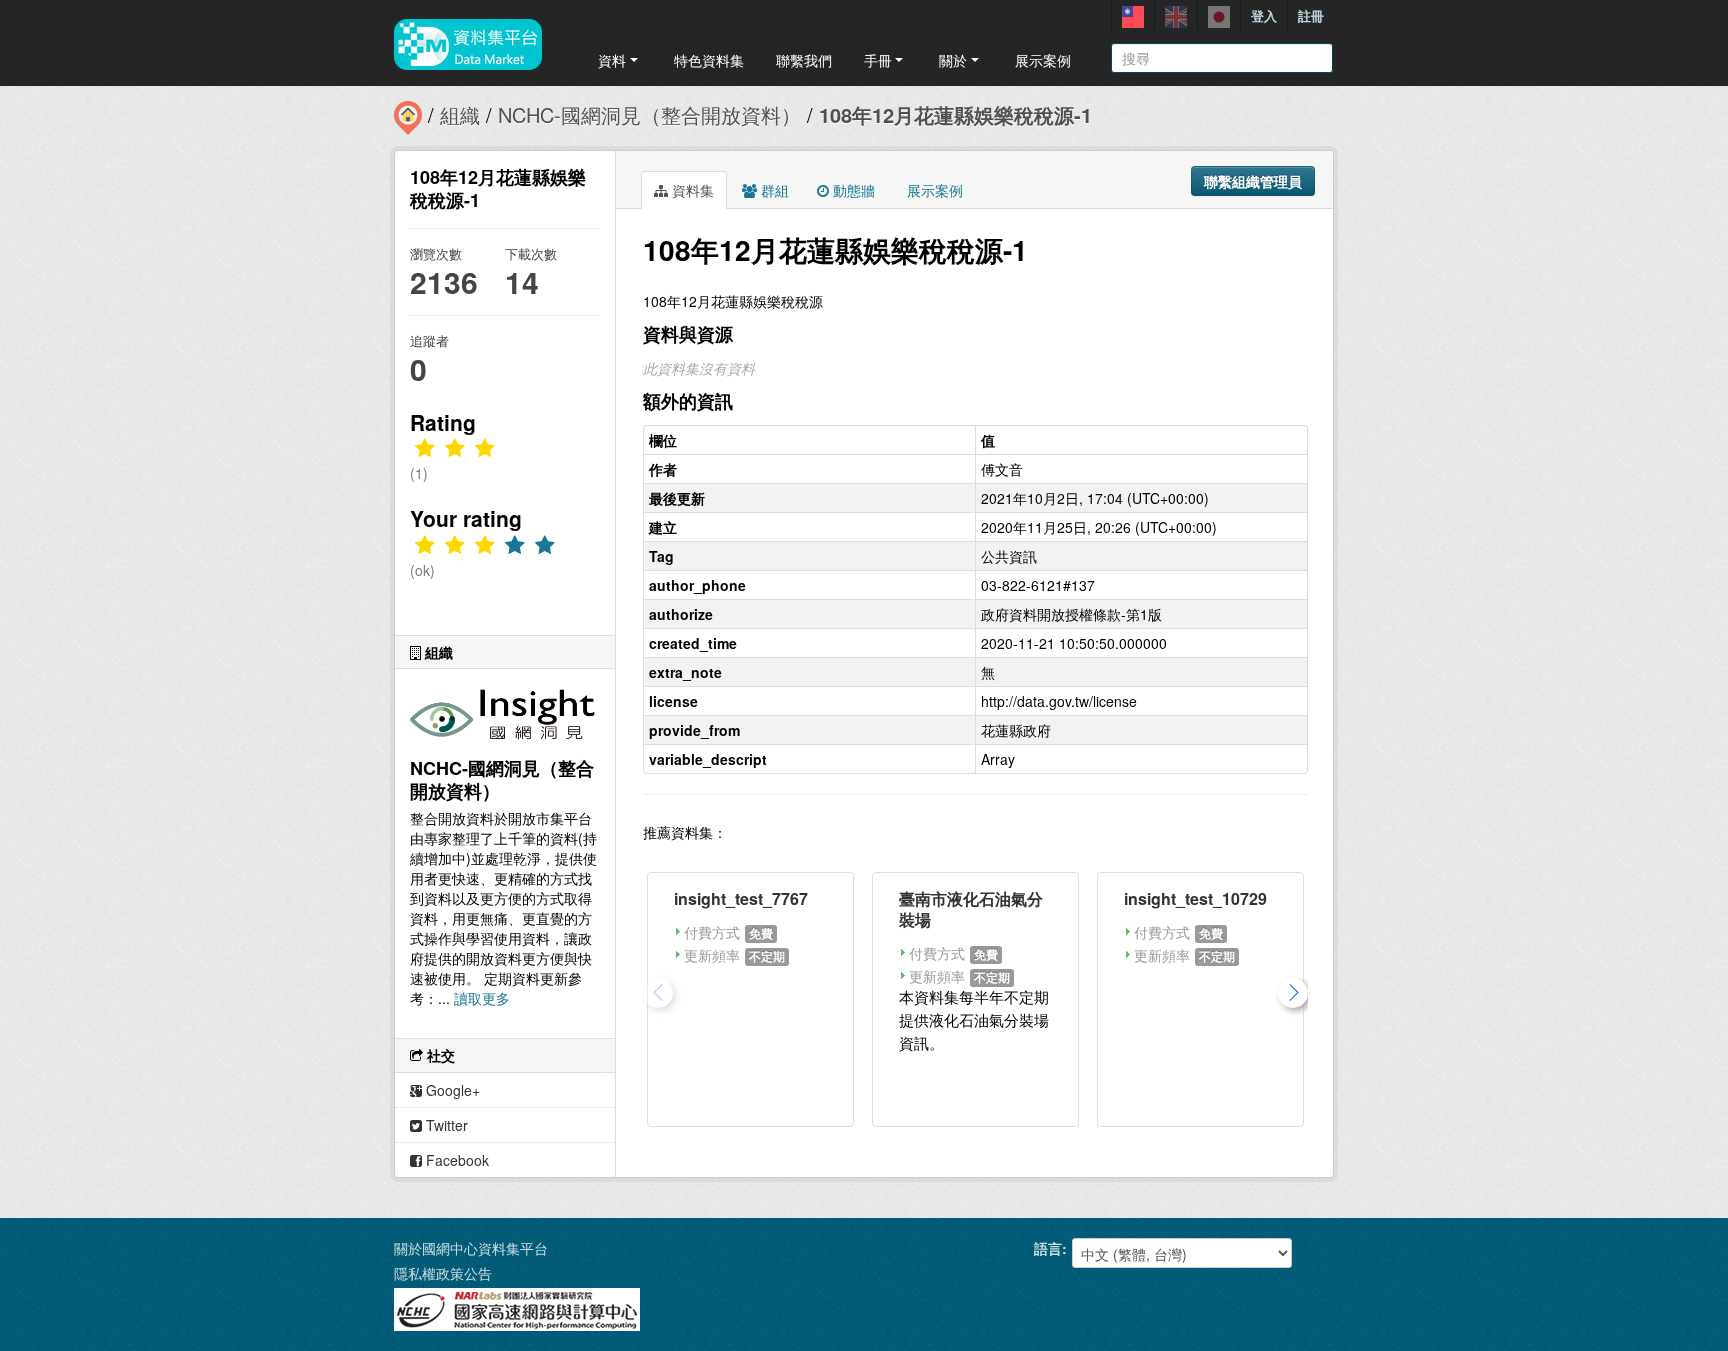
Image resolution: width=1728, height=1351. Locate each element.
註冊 (1311, 15)
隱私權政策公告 (443, 1273)
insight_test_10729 (1195, 898)
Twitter (445, 1125)
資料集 (691, 190)
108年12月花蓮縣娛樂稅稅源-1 (955, 114)
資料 (612, 60)
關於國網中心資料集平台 (471, 1248)
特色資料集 (709, 60)
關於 (953, 60)
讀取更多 (482, 998)
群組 (773, 190)
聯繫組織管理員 (1253, 181)
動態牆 (852, 190)
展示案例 (1043, 60)
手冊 (878, 60)
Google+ (451, 1090)
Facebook (455, 1160)
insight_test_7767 (741, 898)
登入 (1264, 15)
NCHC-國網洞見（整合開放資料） (649, 114)
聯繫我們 (804, 60)
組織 (460, 114)
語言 (1048, 1248)
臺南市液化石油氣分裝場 (971, 909)
